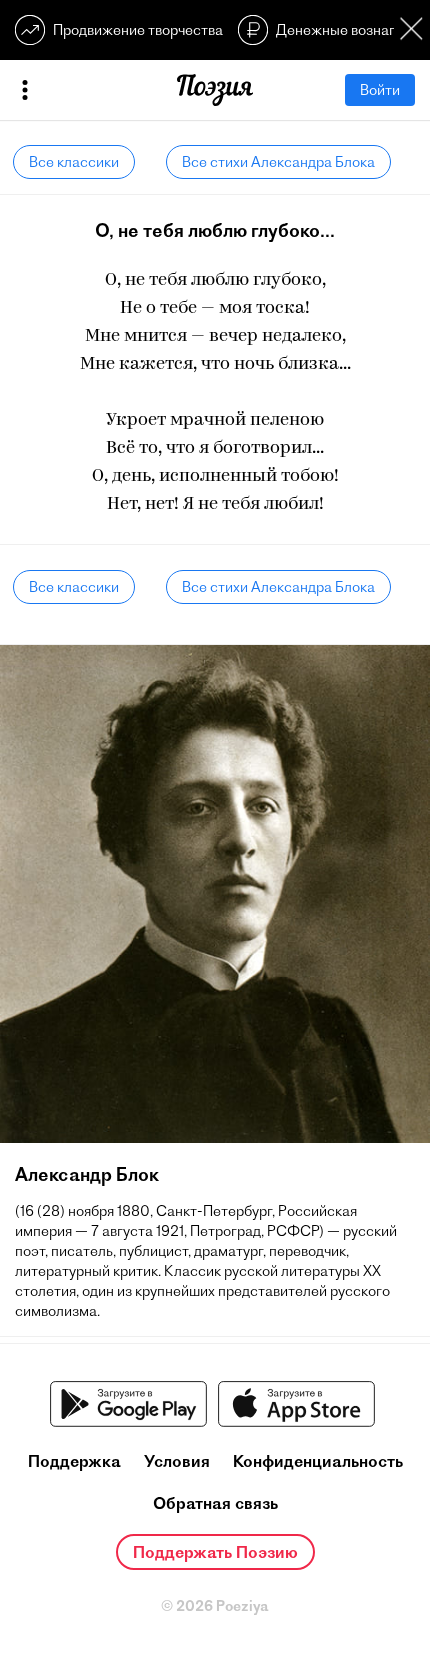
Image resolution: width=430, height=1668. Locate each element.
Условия (177, 1461)
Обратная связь (215, 1503)
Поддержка (74, 1461)
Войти (380, 90)
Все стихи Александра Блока (278, 162)
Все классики (74, 162)
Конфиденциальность (318, 1461)
